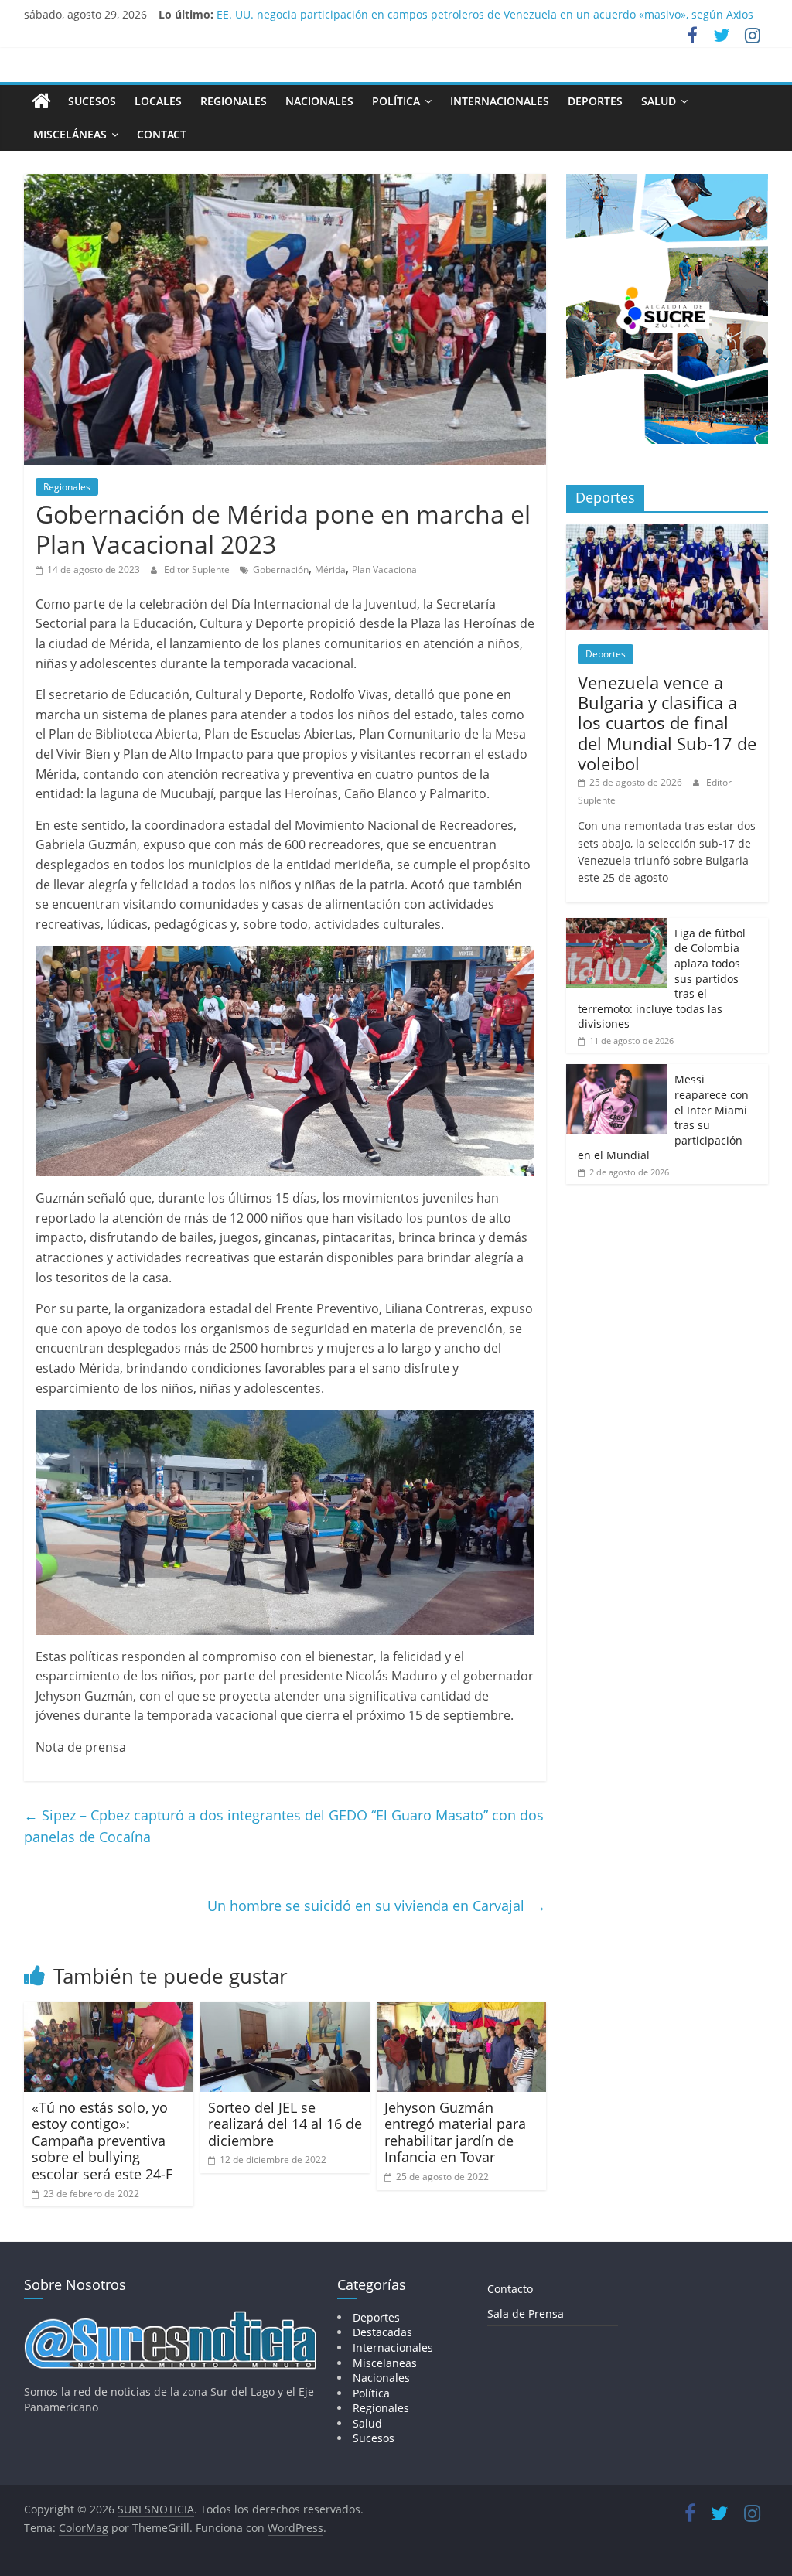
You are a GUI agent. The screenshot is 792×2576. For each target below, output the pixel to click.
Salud (659, 101)
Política (396, 101)
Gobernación (281, 570)
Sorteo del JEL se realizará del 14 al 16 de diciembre (285, 2124)
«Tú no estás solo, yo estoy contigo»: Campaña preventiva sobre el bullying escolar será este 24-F (102, 2141)
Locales (158, 101)
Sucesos (92, 101)
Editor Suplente (198, 570)
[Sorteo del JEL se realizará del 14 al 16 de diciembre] (285, 2011)
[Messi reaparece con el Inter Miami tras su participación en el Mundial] (616, 1072)
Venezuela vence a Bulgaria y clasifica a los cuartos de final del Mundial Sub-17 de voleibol (667, 723)
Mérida (330, 570)
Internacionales (500, 101)
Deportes (595, 101)
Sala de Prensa (526, 2313)
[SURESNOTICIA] (41, 101)
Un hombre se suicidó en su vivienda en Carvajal (377, 1906)
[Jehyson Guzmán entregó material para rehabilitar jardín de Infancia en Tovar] (462, 2011)
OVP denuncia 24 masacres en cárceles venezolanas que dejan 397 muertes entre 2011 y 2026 (461, 14)
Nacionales (319, 101)
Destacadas (382, 2332)
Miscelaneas (385, 2363)
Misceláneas (70, 134)
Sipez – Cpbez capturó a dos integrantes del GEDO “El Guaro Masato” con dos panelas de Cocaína (284, 1826)
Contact (162, 134)
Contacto (510, 2289)
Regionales (234, 101)
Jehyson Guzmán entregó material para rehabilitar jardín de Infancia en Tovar (455, 2132)
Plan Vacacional (386, 570)
